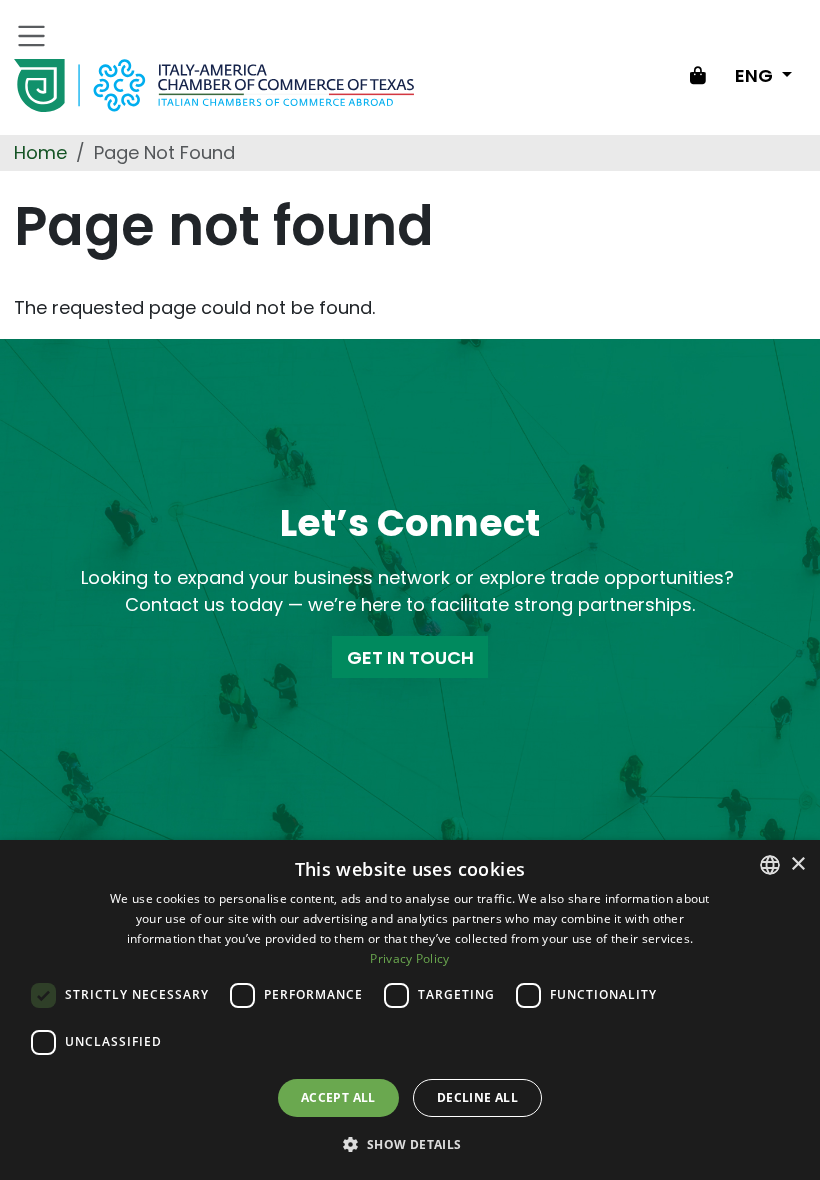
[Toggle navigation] (32, 36)
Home (40, 152)
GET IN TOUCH (410, 657)
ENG (756, 75)
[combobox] (770, 865)
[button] (409, 1144)
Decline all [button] (477, 1097)
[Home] (214, 85)
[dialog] (410, 1010)
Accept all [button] (338, 1097)
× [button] (797, 864)
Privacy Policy (409, 958)
